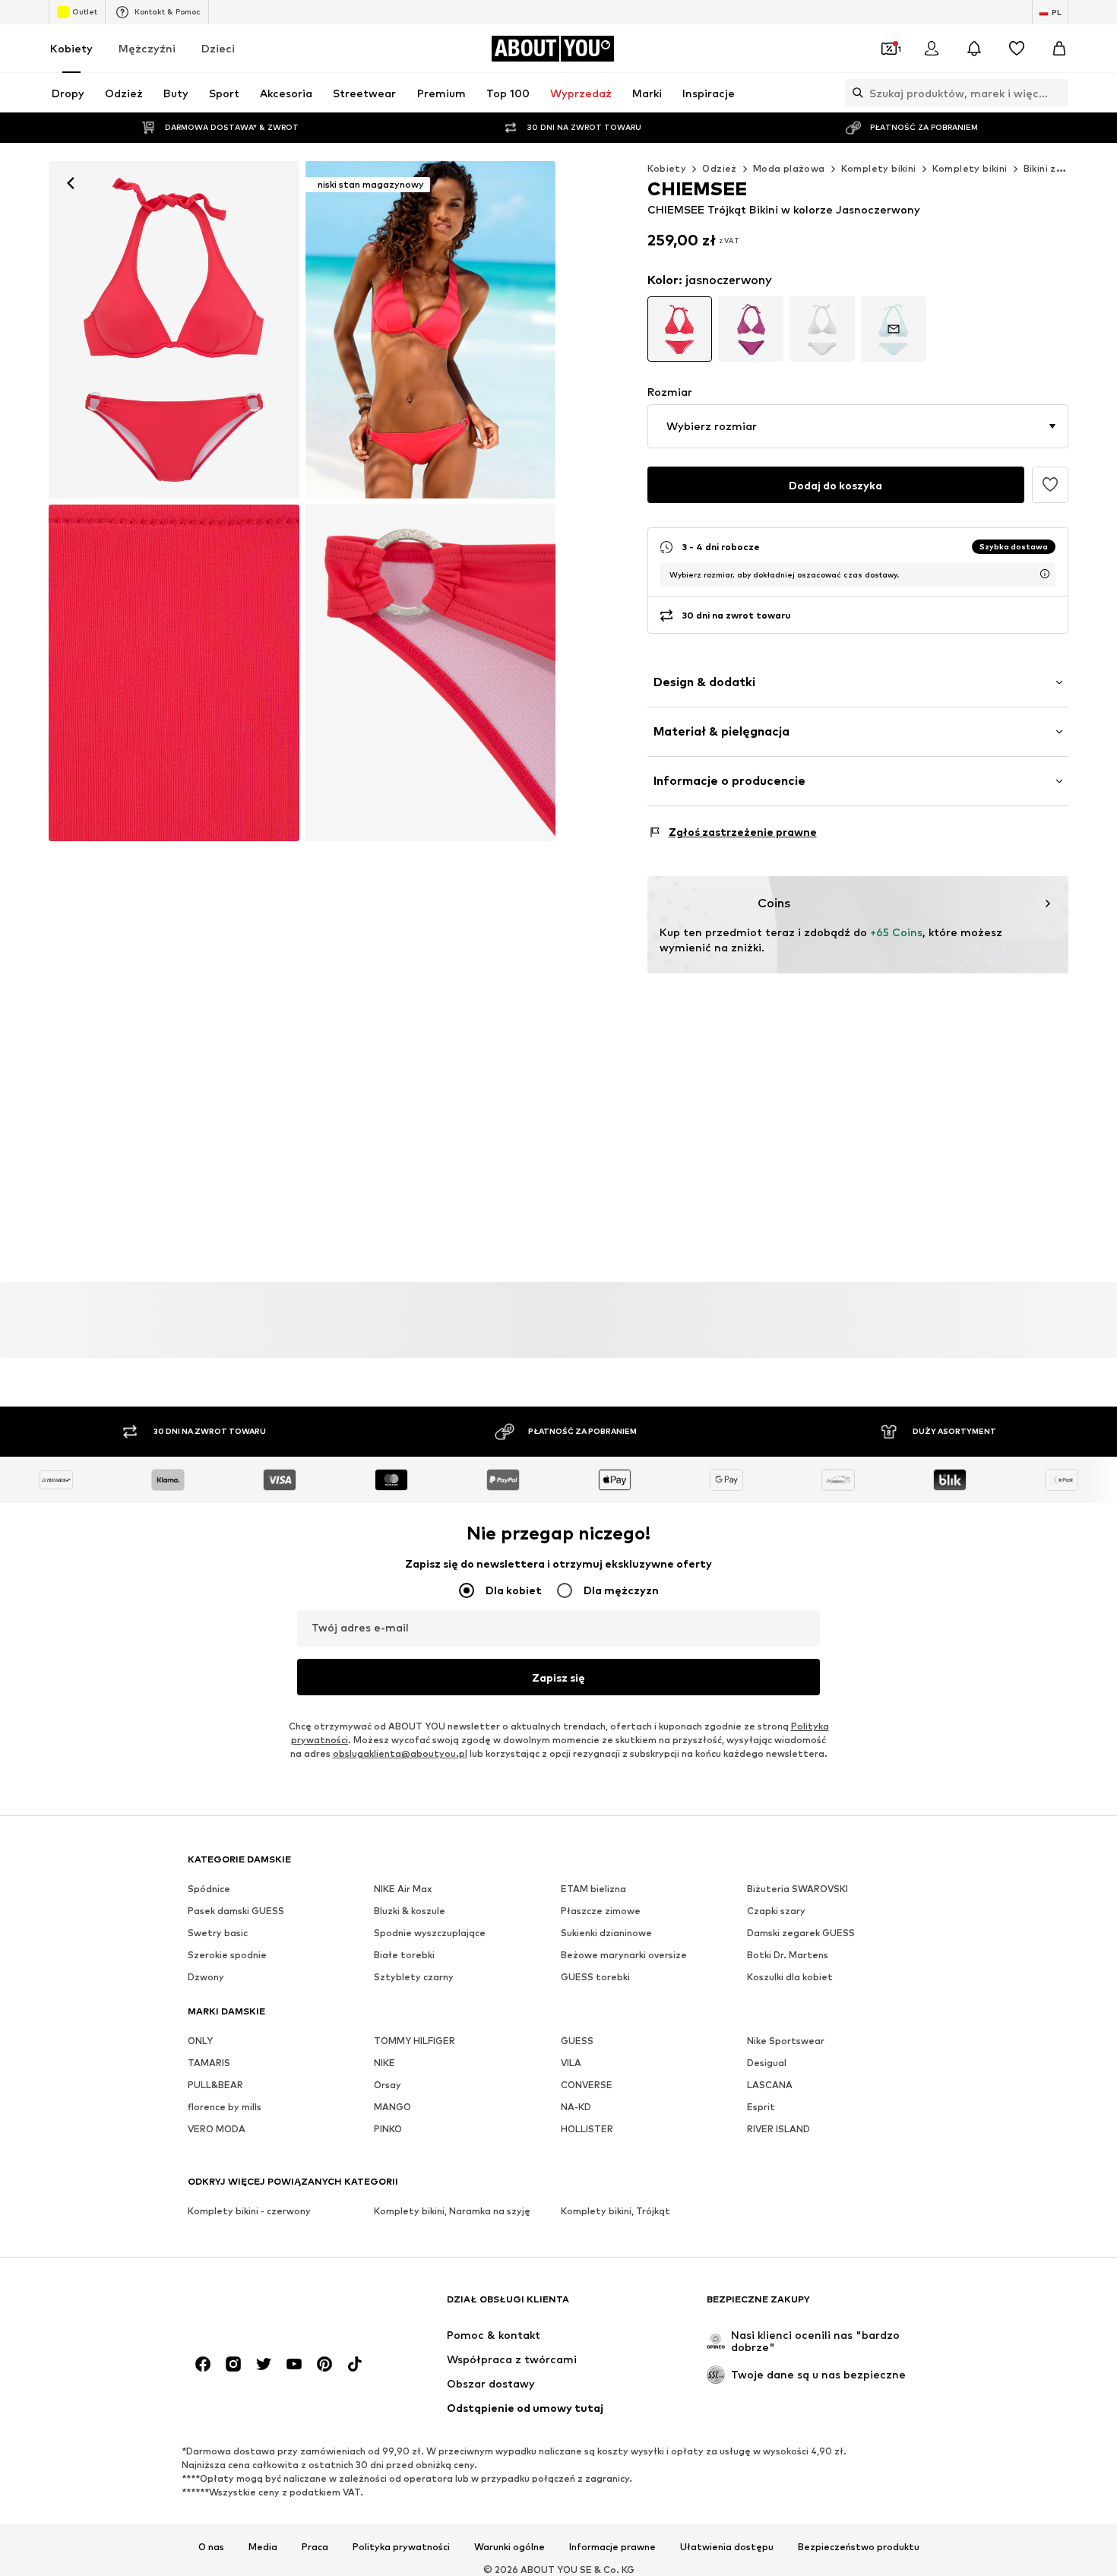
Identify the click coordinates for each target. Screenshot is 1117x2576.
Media (263, 2548)
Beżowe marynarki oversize (624, 1956)
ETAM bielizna (593, 1889)
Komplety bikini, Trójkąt (615, 2212)
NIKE (384, 2063)
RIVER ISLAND (778, 2130)
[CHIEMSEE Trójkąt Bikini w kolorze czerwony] (174, 673)
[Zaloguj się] (932, 49)
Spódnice (209, 1889)
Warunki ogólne (509, 2548)
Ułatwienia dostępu (727, 2548)
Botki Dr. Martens (788, 1956)
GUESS (577, 2041)
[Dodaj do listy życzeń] (1050, 485)
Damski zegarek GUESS (801, 1934)
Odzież (719, 168)
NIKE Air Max (403, 1889)
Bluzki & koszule (410, 1911)
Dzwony (206, 1978)
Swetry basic (218, 1934)
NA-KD (576, 2108)
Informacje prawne (612, 2548)
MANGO (392, 2108)
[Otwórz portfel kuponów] (889, 49)
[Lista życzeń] (1017, 49)
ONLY (200, 2041)
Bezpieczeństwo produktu (859, 2548)
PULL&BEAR (215, 2085)
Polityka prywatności (401, 2548)
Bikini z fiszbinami (1066, 168)
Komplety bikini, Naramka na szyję (452, 2212)
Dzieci (218, 48)
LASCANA (770, 2085)
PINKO (388, 2130)
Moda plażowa (789, 168)
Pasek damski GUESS (236, 1911)
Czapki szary (776, 1911)
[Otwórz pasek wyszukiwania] (854, 93)
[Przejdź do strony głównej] (271, 2307)
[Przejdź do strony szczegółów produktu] (680, 329)
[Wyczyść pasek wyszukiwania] (1057, 93)
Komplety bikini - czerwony (249, 2212)
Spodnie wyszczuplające (430, 1934)
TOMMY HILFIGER (415, 2041)
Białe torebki (404, 1956)
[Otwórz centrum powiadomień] (974, 49)
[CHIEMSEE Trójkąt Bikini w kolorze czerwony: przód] (174, 330)
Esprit (761, 2108)
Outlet (85, 11)
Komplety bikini (879, 168)
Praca (315, 2548)
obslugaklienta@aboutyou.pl (400, 1754)
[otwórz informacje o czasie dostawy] (1045, 574)
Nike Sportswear (786, 2041)
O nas (211, 2548)
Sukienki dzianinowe (606, 1934)
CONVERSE (587, 2085)
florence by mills (225, 2108)
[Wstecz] (71, 183)
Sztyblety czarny (414, 1978)
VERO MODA (217, 2130)
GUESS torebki (595, 1978)
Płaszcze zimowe (601, 1911)
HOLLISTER (587, 2130)
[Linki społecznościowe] (203, 2365)
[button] (858, 426)
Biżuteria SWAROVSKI (797, 1889)
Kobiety (71, 48)
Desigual (767, 2063)
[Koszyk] (1059, 49)
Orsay (388, 2085)
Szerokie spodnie (227, 1956)
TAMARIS (209, 2063)
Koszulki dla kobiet (790, 1978)
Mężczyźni (147, 48)
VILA (571, 2063)
